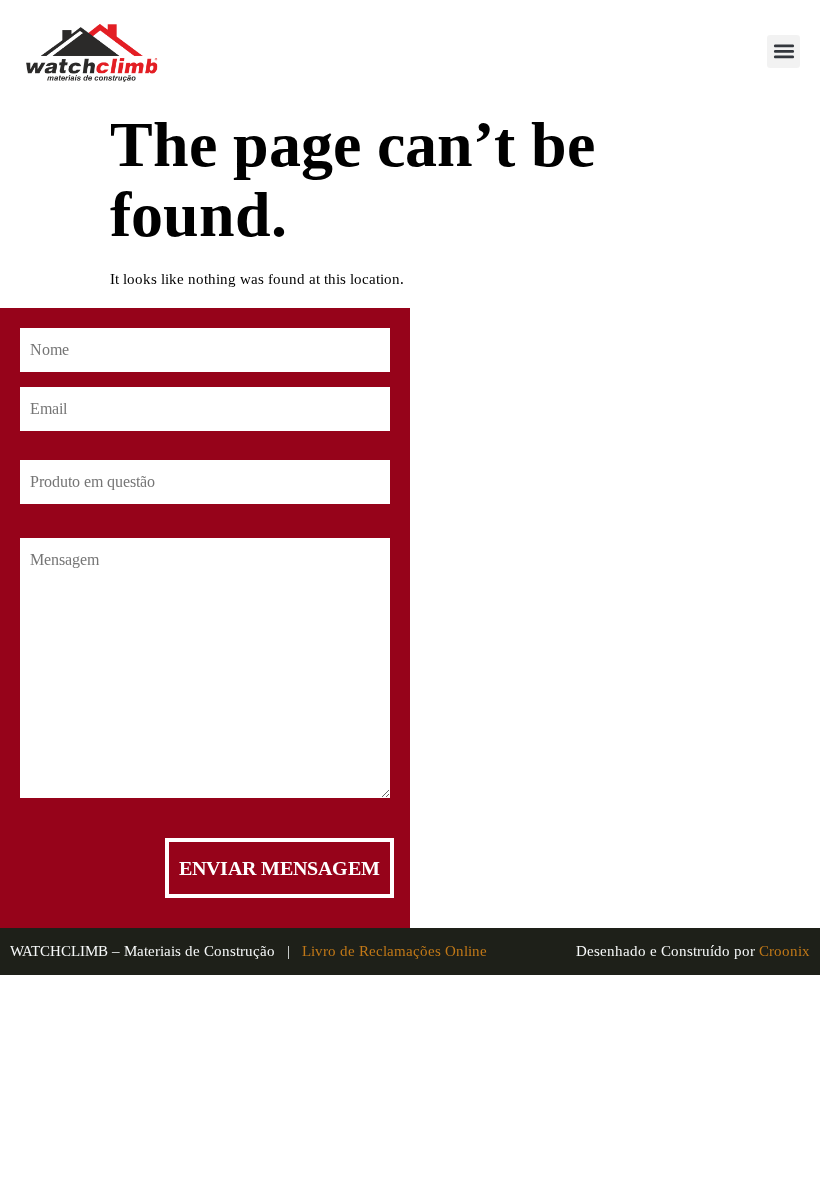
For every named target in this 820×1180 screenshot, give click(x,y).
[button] (783, 51)
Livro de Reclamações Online (394, 951)
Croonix (784, 951)
